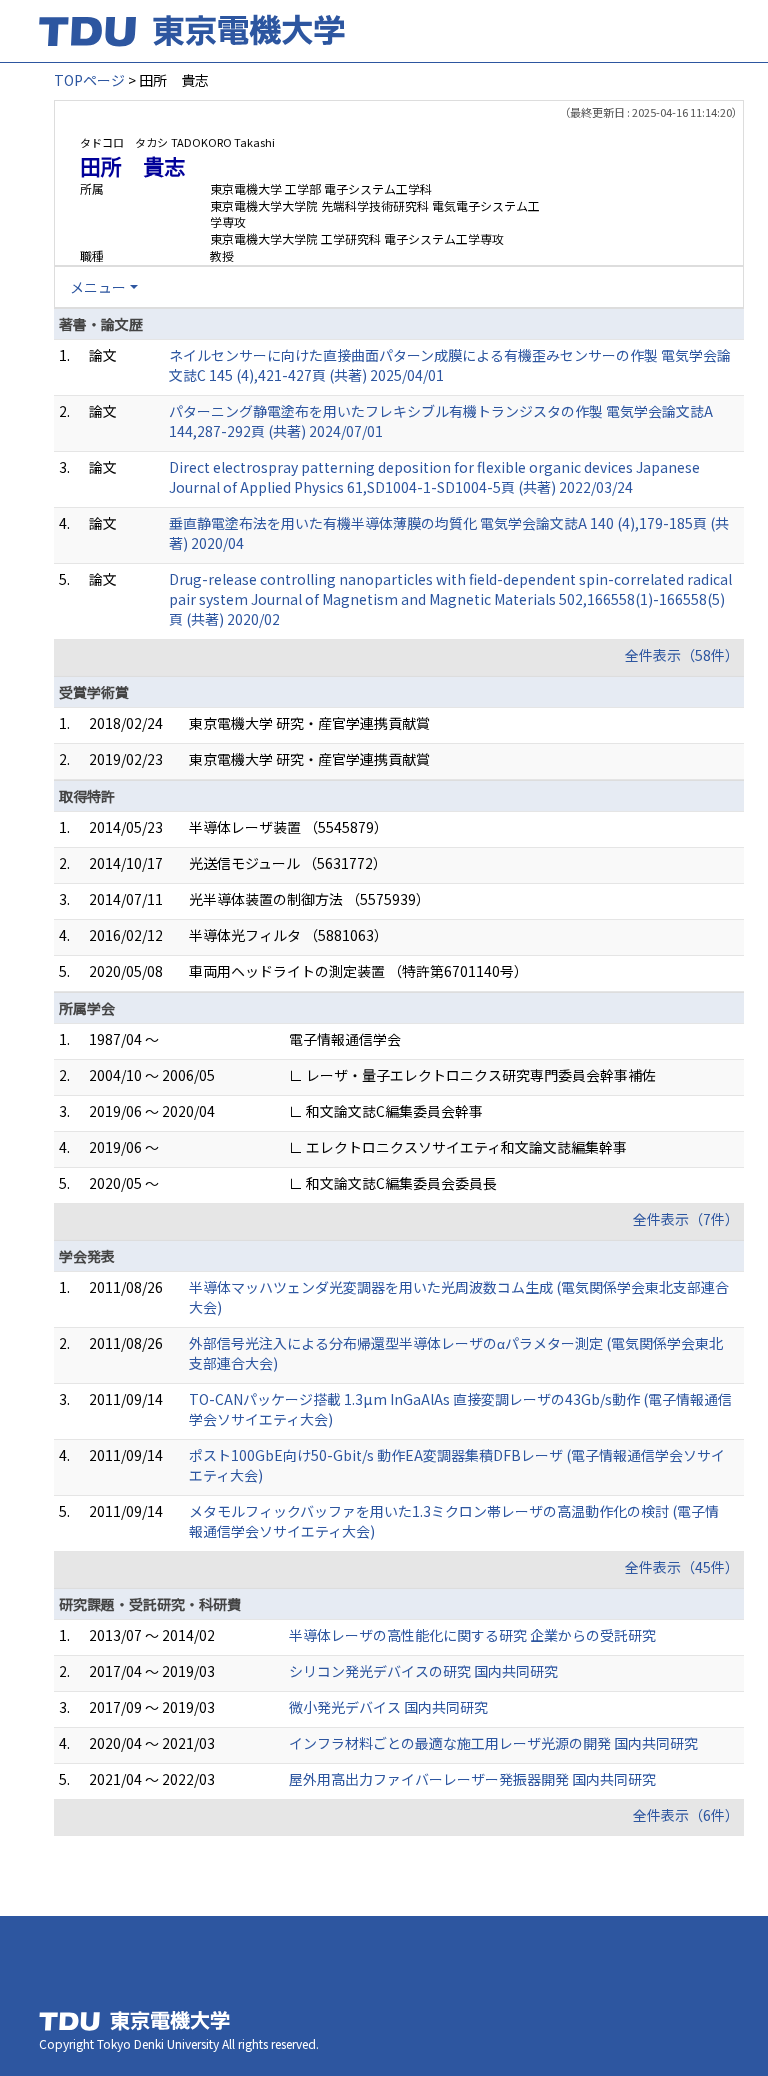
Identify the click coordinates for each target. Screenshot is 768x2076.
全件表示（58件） (682, 655)
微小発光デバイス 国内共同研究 (388, 1707)
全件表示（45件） (682, 1567)
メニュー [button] (98, 287)
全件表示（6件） (686, 1815)
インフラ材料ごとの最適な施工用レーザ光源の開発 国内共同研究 (493, 1743)
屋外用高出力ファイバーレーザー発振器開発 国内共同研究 (472, 1779)
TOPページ (89, 80)
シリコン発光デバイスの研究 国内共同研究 (423, 1671)
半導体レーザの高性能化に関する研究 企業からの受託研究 (472, 1635)
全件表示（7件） (686, 1219)
